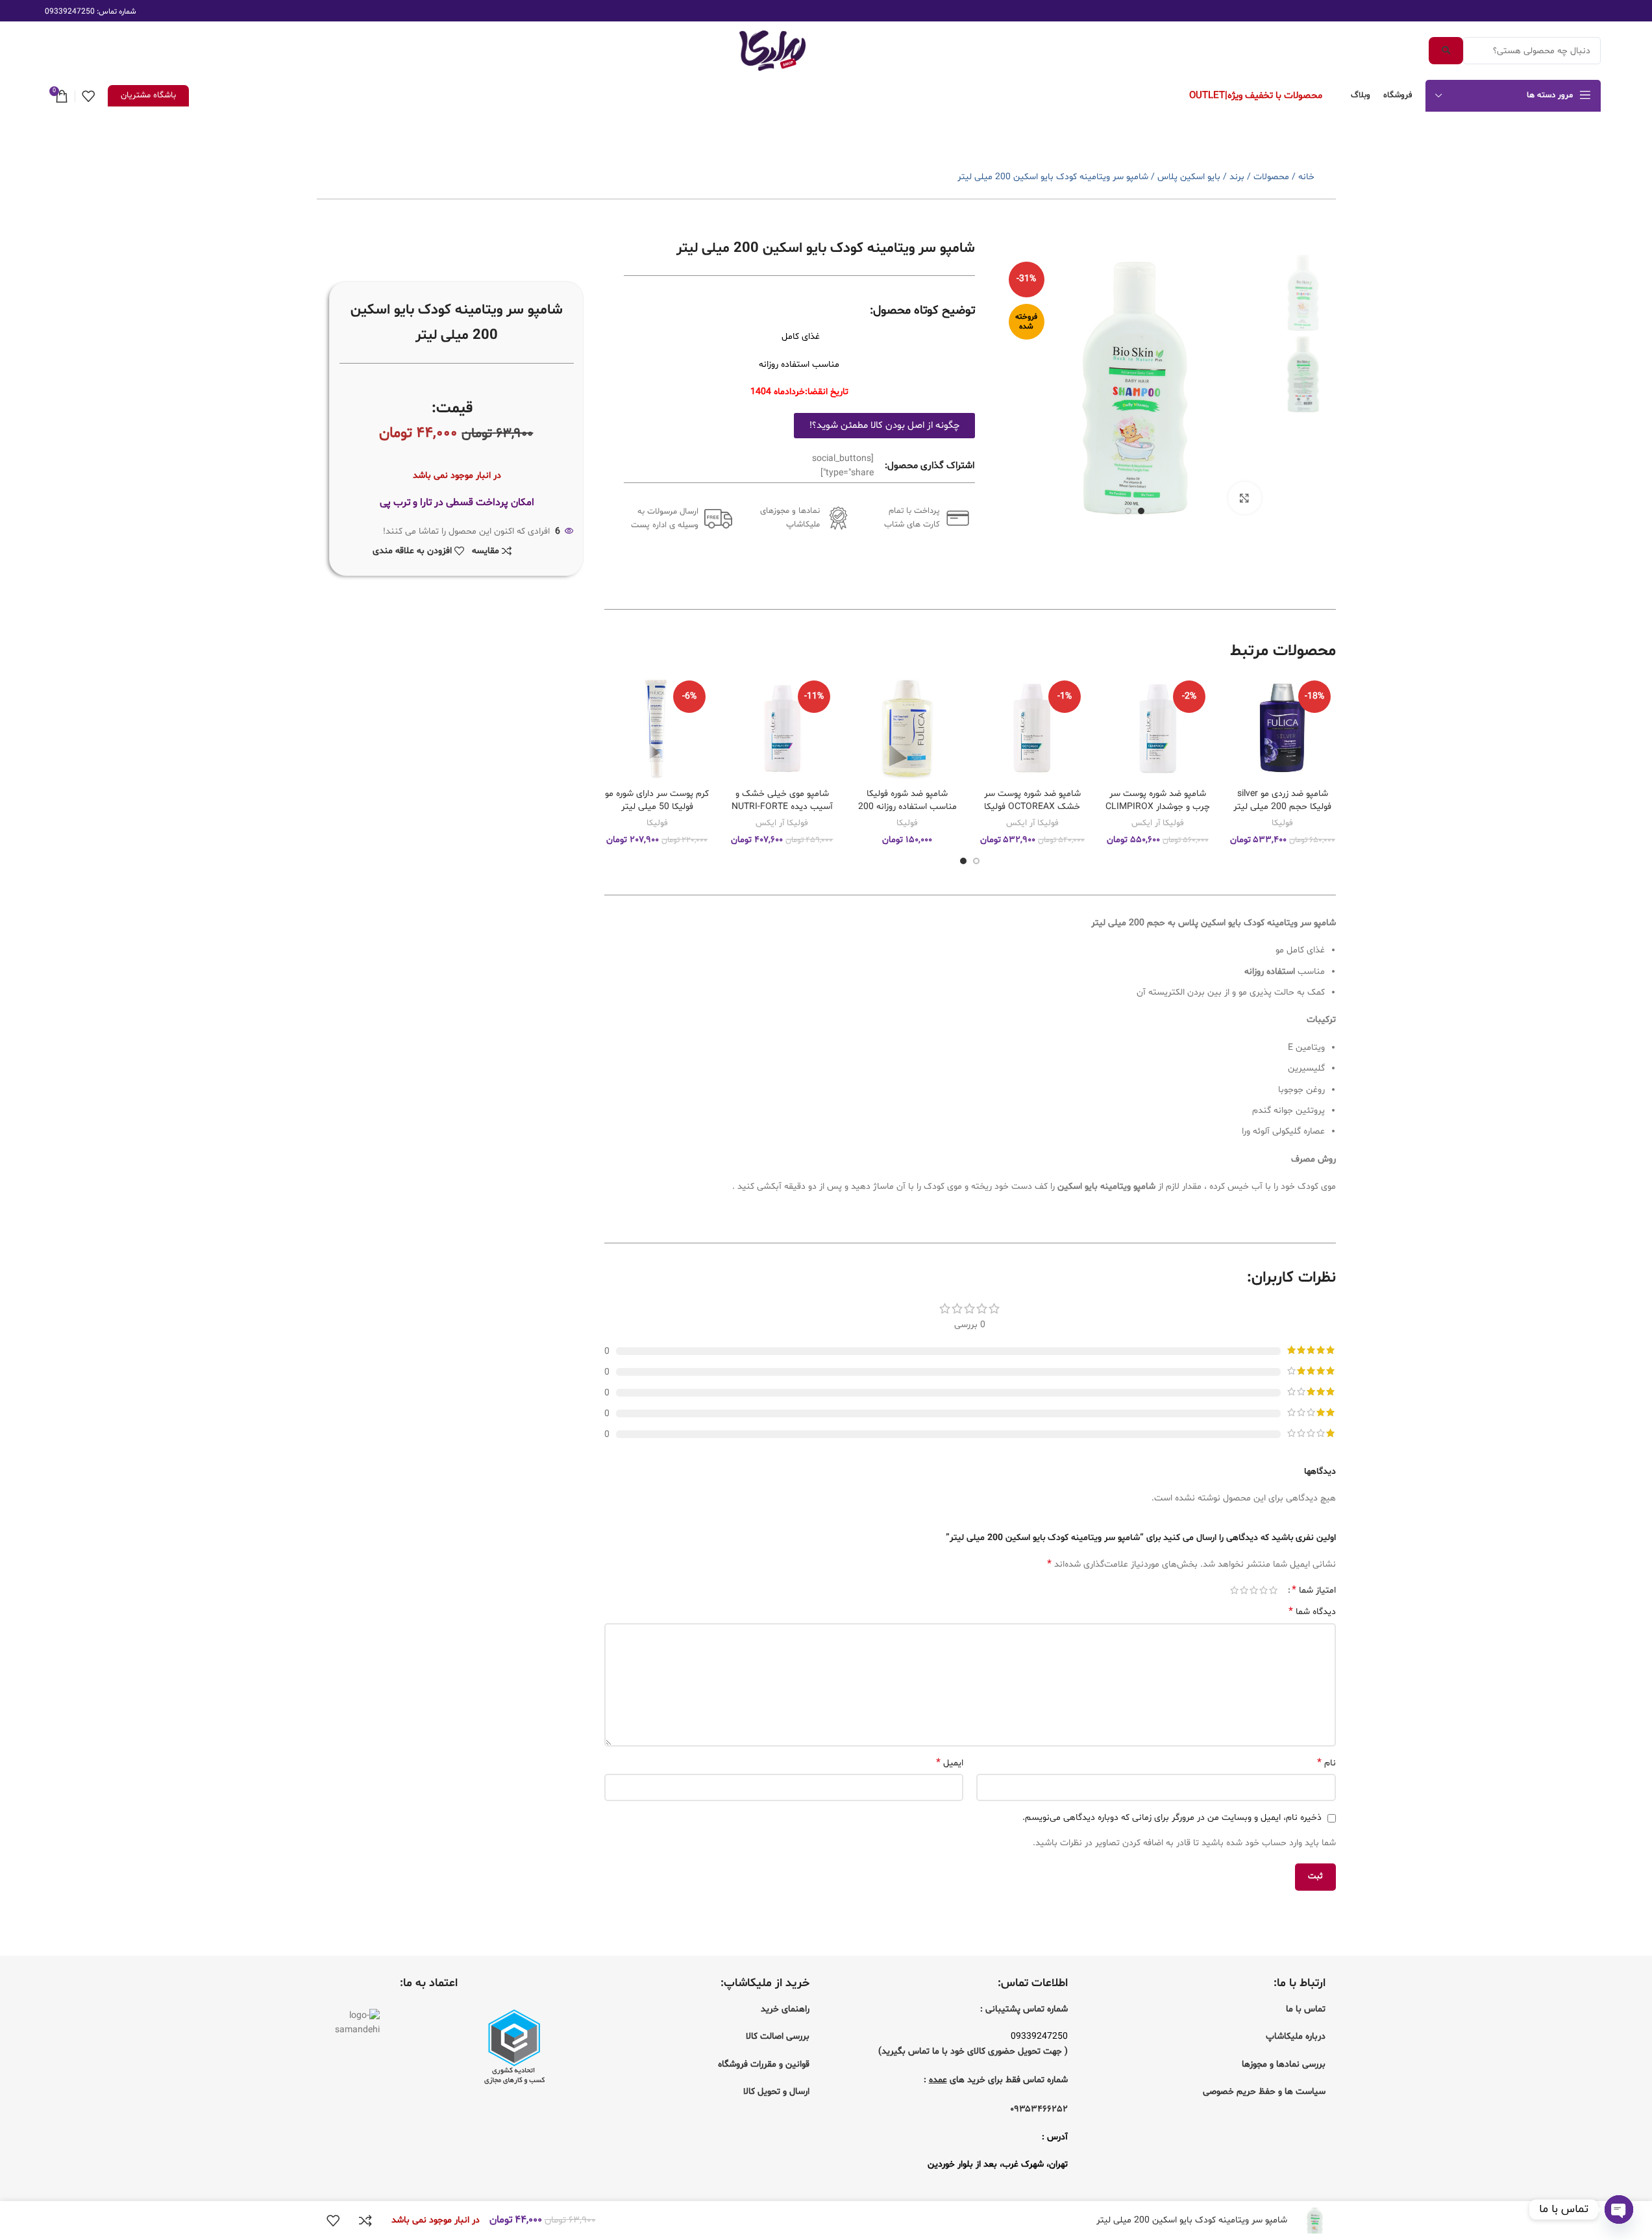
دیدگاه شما (1312, 1612)
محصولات (1271, 177)
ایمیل (950, 1763)
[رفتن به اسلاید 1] (1141, 511)
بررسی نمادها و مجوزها (1284, 2064)
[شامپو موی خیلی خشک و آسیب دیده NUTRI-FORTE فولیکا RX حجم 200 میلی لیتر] (783, 729)
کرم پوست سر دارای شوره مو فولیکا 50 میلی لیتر (657, 800)
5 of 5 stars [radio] (1234, 1590)
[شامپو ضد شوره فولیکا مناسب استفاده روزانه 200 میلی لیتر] (907, 729)
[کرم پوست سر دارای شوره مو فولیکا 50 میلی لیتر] (657, 729)
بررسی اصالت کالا (778, 2036)
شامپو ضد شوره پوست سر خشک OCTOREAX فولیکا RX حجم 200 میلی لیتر (1032, 806)
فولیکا (1282, 823)
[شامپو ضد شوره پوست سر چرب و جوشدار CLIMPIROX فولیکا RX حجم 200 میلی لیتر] (1158, 729)
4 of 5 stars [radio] (1244, 1590)
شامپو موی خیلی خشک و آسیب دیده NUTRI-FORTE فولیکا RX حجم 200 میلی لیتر (782, 813)
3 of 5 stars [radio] (1254, 1590)
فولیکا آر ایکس (1158, 823)
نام (1326, 1763)
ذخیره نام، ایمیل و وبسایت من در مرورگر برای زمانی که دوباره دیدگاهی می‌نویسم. (1172, 1818)
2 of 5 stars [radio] (1264, 1590)
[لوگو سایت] (772, 51)
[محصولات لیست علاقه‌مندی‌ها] (88, 96)
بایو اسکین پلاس (1189, 177)
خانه (1306, 177)
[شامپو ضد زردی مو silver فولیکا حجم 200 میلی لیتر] (1282, 729)
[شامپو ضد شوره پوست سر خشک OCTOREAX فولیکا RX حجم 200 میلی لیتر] (1032, 729)
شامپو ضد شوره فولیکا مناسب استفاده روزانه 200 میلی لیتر (907, 806)
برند (1237, 177)
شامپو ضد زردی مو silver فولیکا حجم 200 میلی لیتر (1282, 800)
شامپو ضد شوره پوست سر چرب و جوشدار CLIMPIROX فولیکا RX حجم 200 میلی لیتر (1158, 813)
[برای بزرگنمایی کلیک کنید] (1244, 498)
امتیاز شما (1314, 1590)
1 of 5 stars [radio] (1273, 1590)
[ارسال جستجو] (1446, 51)
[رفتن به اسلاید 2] (1128, 511)
